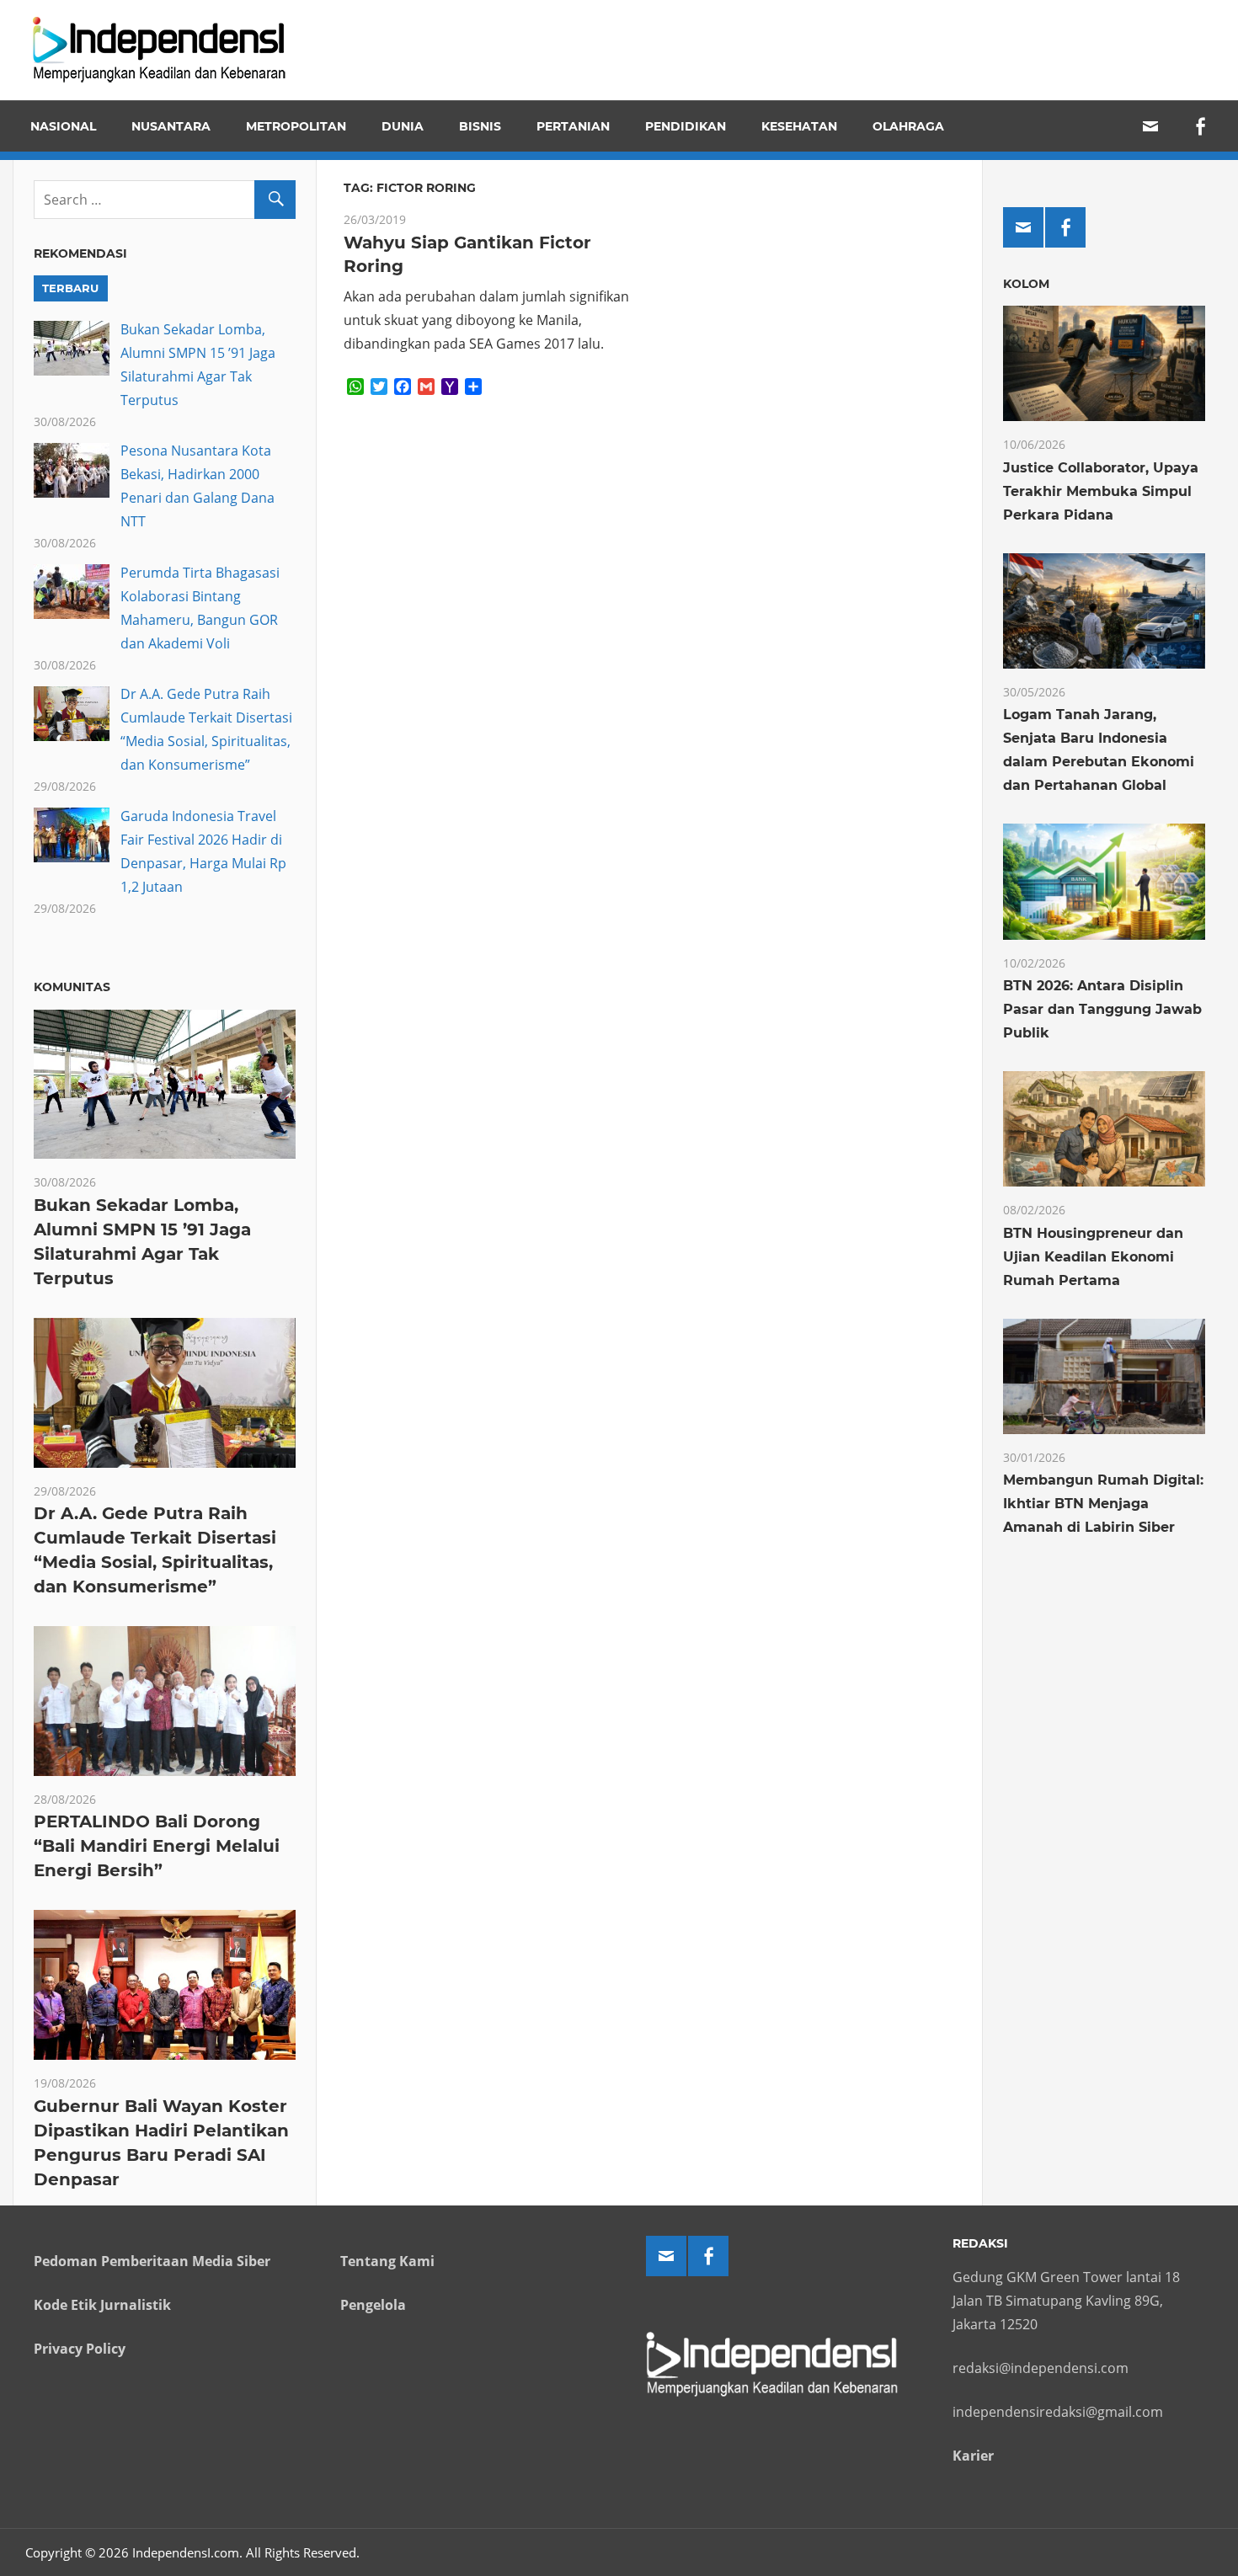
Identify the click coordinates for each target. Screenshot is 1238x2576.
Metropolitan (296, 126)
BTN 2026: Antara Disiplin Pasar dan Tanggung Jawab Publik (1102, 1009)
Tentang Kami (387, 2261)
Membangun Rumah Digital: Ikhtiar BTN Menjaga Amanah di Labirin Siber (1103, 1504)
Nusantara (171, 126)
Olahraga (908, 126)
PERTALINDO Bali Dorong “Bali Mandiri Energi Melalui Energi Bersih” (157, 1846)
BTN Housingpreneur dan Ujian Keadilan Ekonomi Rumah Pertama (1093, 1257)
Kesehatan (799, 126)
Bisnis (480, 126)
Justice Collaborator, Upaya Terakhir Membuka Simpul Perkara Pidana (1101, 491)
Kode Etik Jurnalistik (102, 2305)
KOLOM (1026, 284)
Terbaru (70, 288)
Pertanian (573, 126)
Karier (973, 2456)
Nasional (63, 126)
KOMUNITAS (72, 987)
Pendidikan (686, 126)
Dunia (403, 126)
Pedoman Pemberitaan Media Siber (152, 2261)
